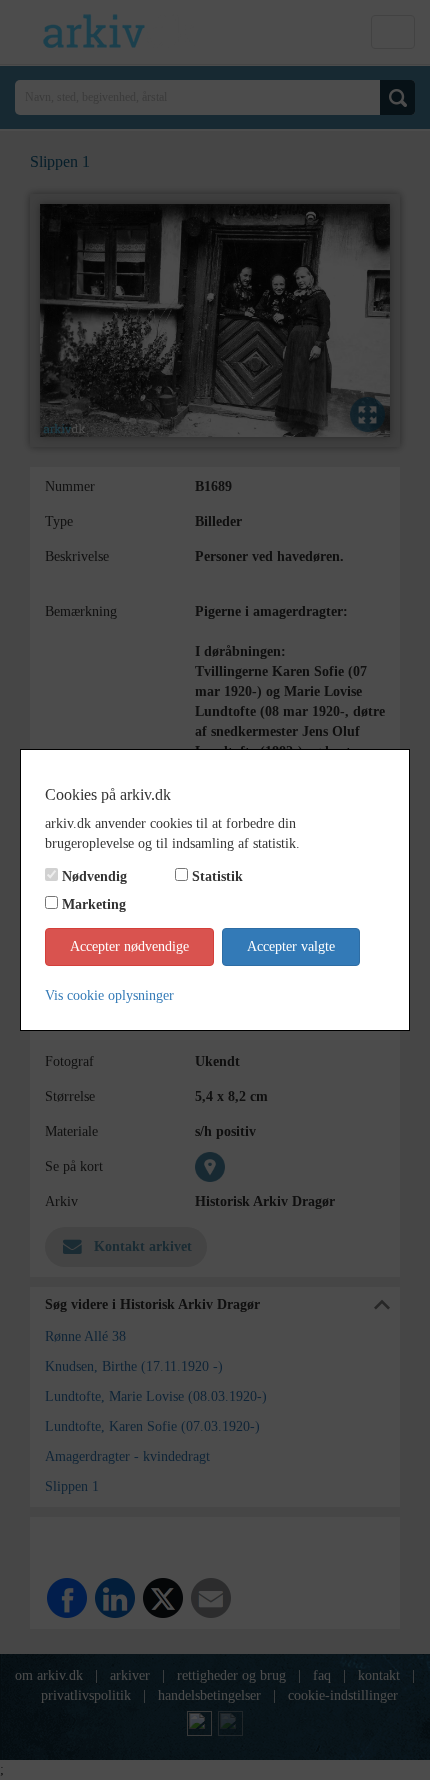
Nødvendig (94, 876)
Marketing (94, 904)
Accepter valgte (291, 946)
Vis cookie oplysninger (109, 995)
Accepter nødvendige (129, 946)
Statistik (217, 876)
